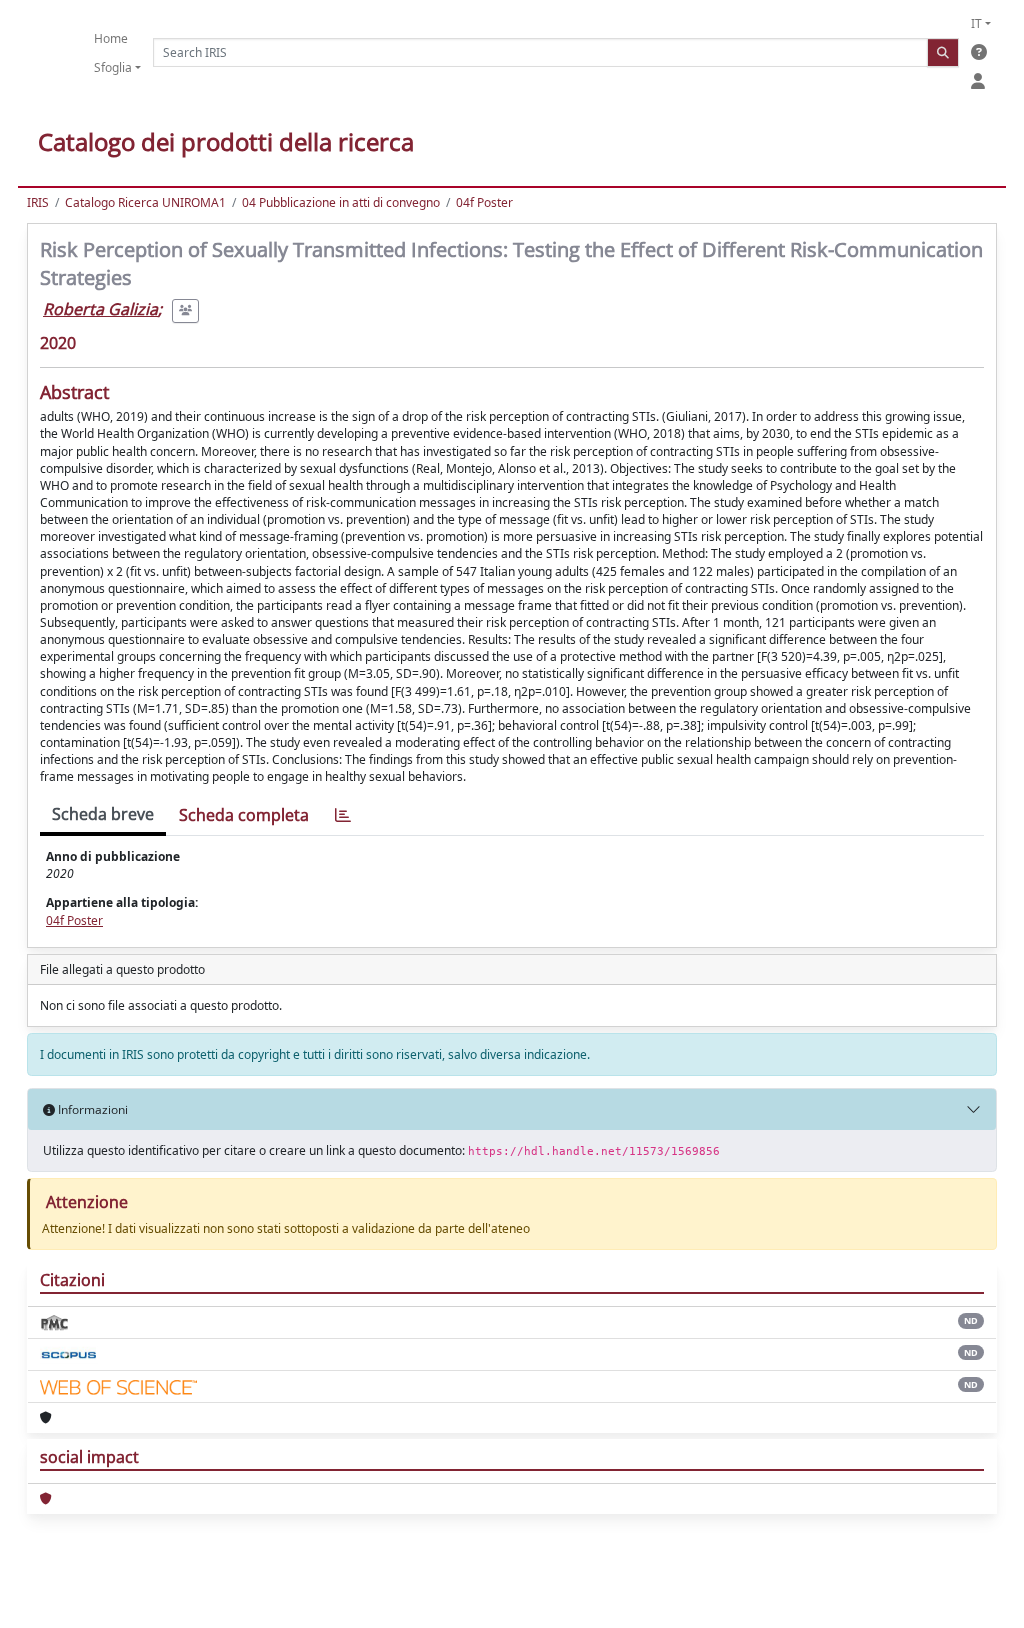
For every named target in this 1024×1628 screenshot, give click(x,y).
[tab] (343, 815)
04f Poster (484, 202)
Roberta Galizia (100, 309)
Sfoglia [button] (113, 67)
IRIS (38, 202)
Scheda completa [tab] (244, 815)
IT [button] (976, 23)
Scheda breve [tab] (103, 814)
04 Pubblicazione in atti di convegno (341, 202)
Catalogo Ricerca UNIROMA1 (145, 202)
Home (111, 38)
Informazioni (91, 1109)
